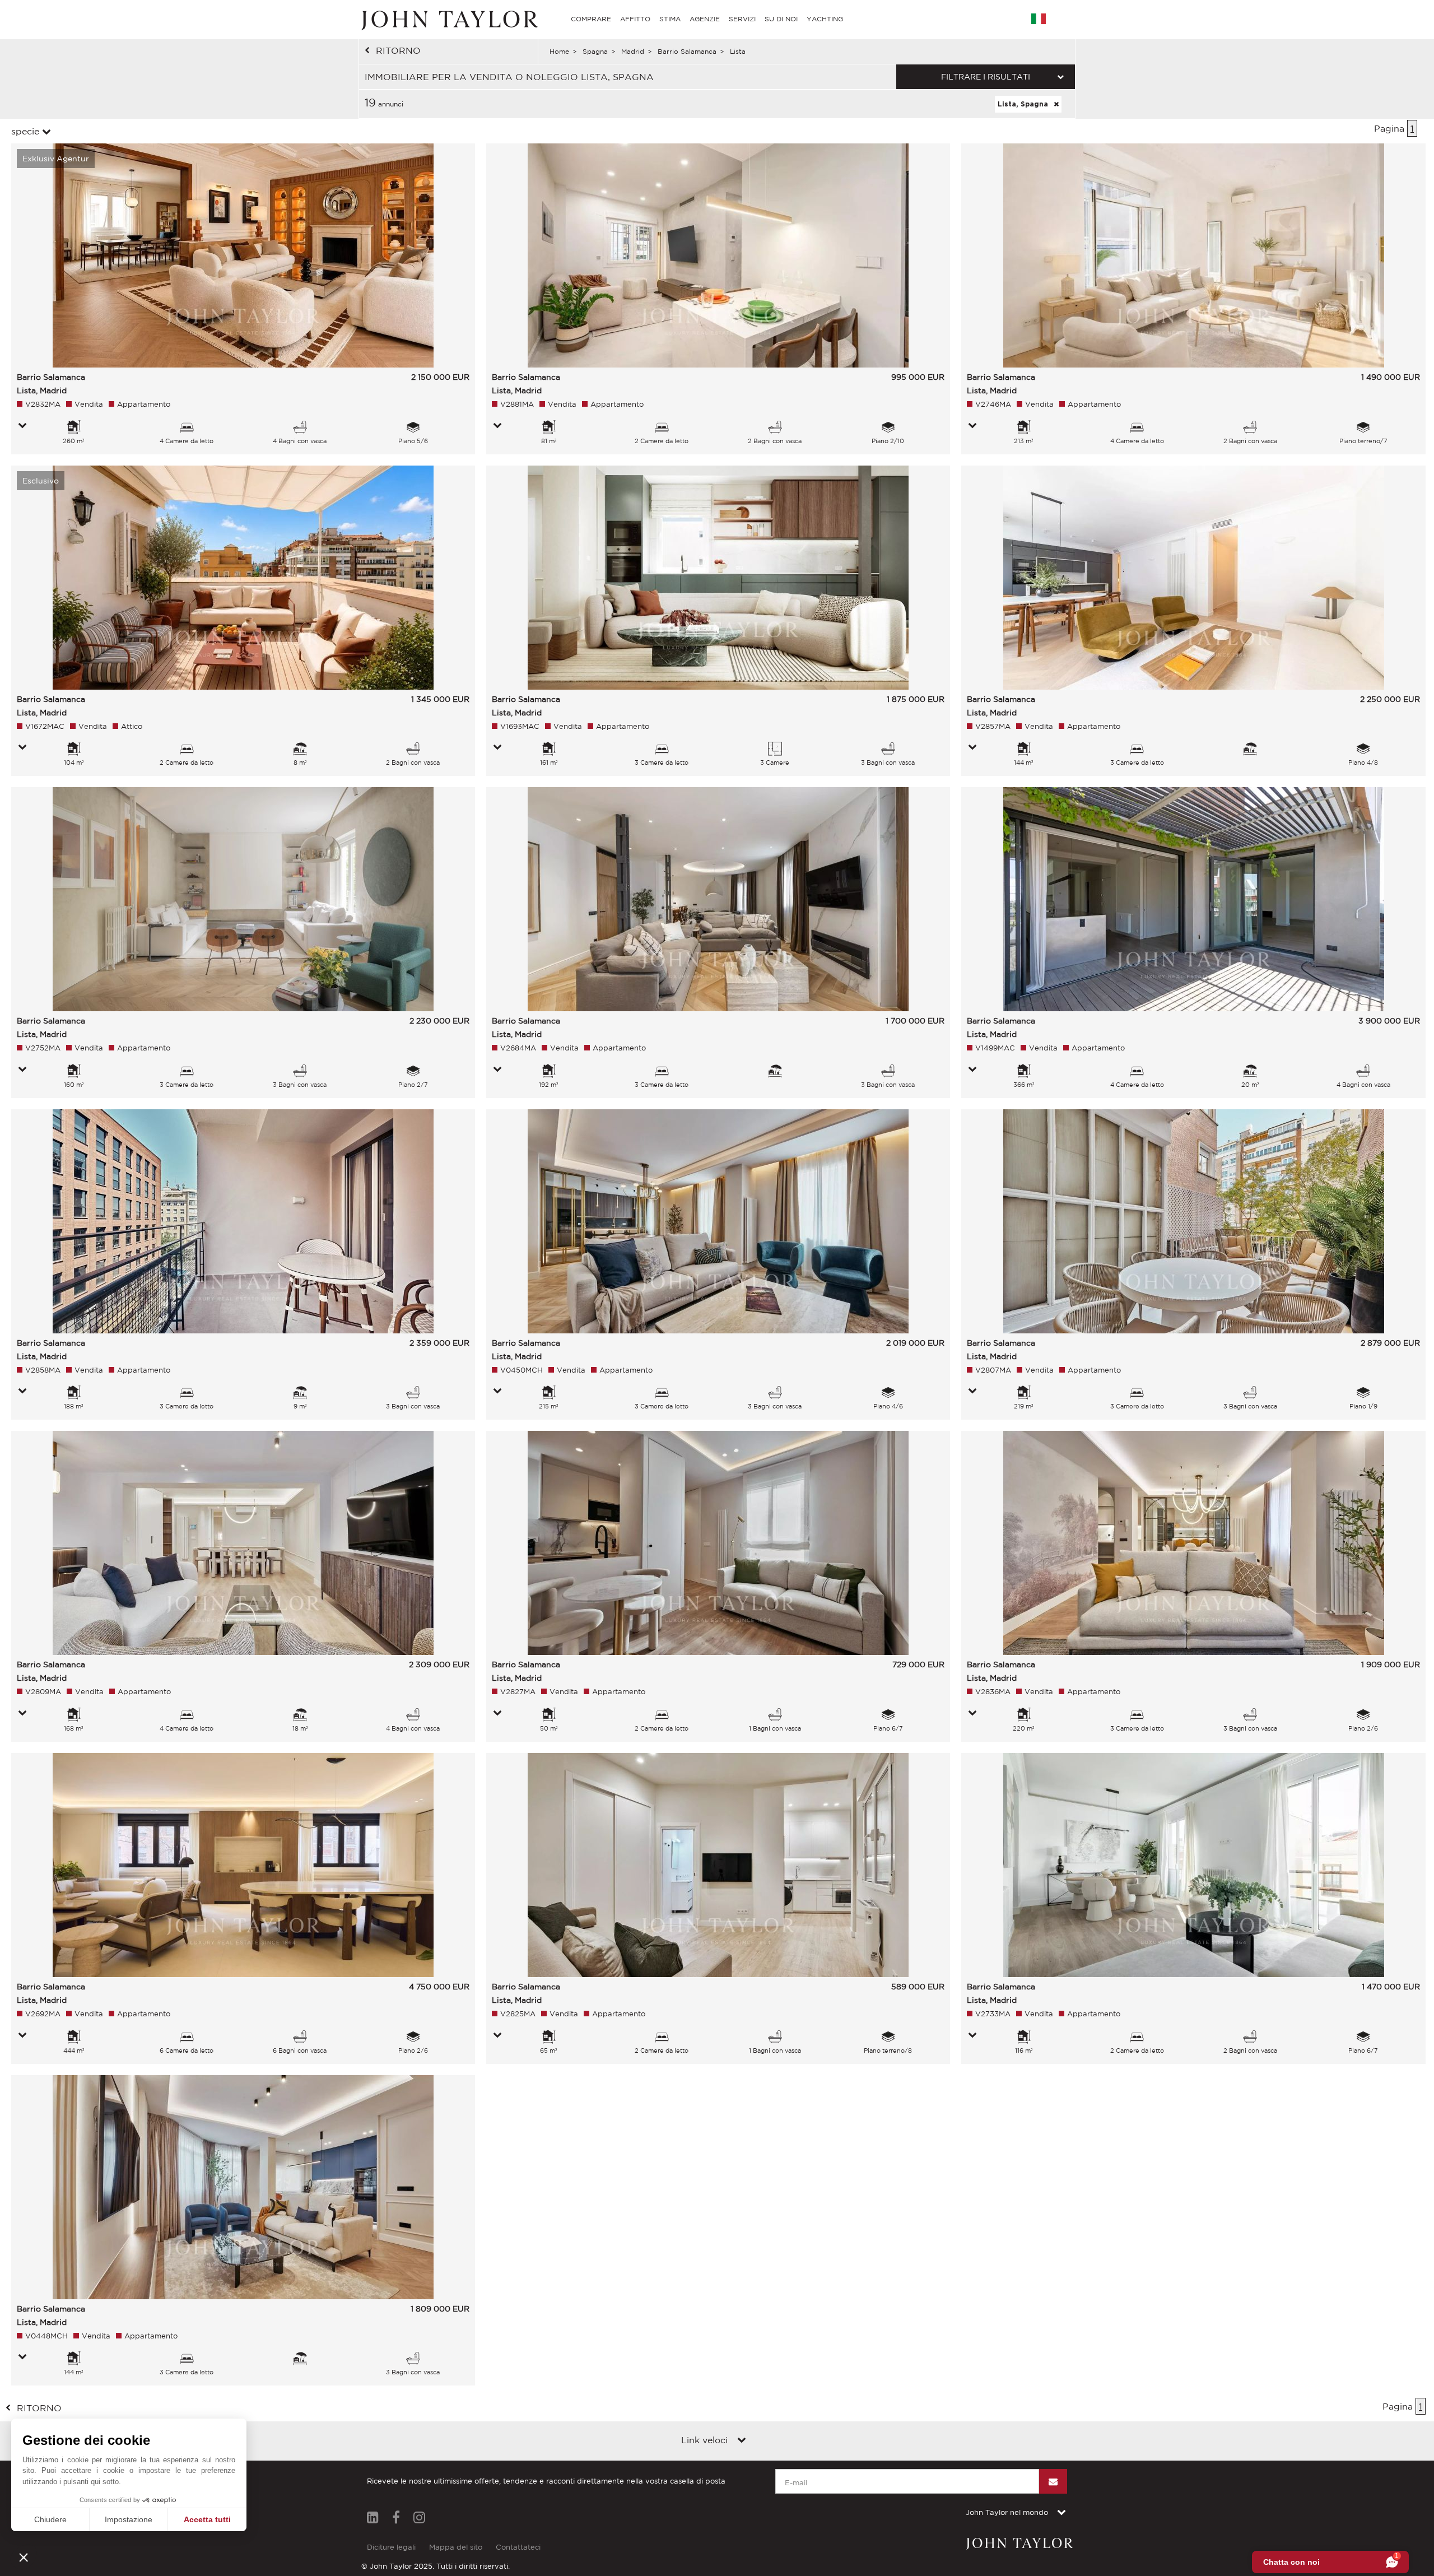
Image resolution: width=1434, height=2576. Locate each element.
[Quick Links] (742, 2441)
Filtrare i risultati (986, 77)
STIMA (670, 19)
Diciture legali (391, 2547)
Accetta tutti (207, 2519)
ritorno (398, 50)
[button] (24, 2557)
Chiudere (50, 2519)
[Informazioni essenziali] (22, 426)
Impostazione (129, 2519)
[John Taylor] (448, 19)
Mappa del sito (456, 2547)
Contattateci (518, 2547)
